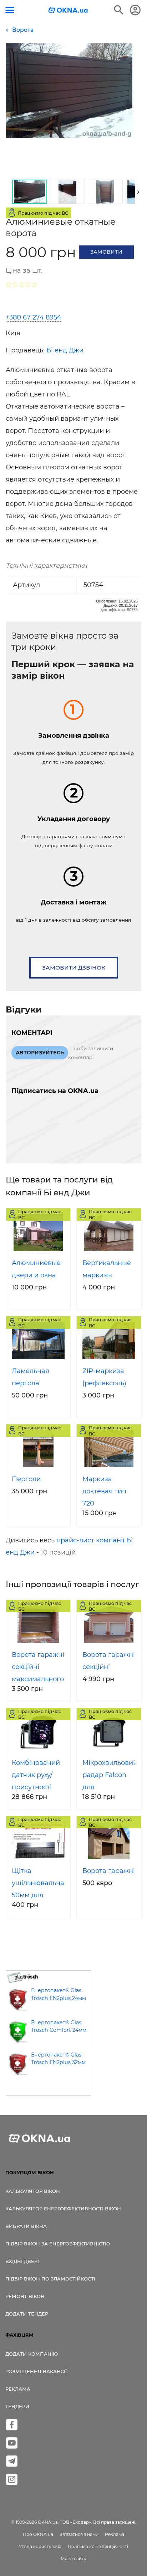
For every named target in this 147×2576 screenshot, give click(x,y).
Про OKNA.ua (38, 2534)
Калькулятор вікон (33, 2191)
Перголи (26, 1479)
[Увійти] (135, 10)
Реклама (18, 2389)
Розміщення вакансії (36, 2371)
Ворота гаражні (109, 1871)
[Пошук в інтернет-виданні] (119, 10)
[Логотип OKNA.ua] (68, 11)
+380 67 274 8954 (34, 317)
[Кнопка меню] (10, 10)
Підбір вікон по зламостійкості (50, 2279)
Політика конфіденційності (98, 2546)
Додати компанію (32, 2354)
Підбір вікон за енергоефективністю (58, 2244)
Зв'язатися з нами (79, 2534)
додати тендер (27, 2314)
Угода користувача (40, 2546)
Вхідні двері (22, 2261)
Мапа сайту (73, 2559)
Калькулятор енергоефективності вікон (63, 2209)
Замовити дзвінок (74, 968)
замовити (106, 252)
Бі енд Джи (65, 350)
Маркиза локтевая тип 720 (104, 1491)
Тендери (17, 2406)
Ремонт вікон (25, 2296)
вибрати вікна (26, 2226)
